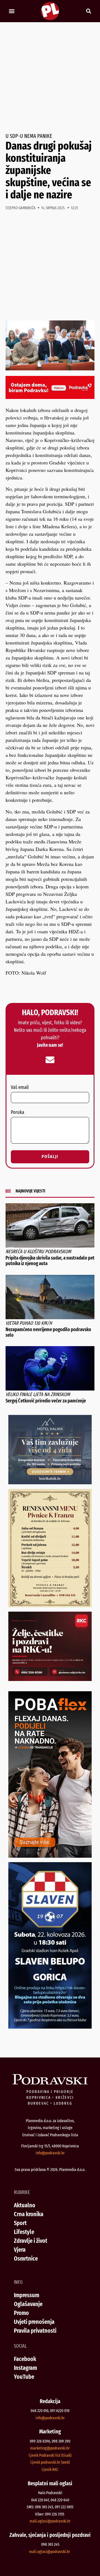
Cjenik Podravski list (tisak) (50, 2455)
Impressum (27, 2295)
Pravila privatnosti (35, 2331)
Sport (20, 2223)
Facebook (25, 2359)
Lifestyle (24, 2232)
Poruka (17, 1113)
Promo (21, 2313)
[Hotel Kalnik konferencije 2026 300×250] (50, 1482)
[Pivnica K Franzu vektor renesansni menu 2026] (50, 1605)
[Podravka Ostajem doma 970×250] (50, 397)
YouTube (24, 2377)
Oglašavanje (28, 2304)
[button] (12, 11)
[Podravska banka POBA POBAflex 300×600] (50, 1856)
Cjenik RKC (50, 2469)
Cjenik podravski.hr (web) (50, 2462)
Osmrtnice (26, 2258)
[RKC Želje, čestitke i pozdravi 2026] (50, 1679)
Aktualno (25, 2205)
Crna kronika (29, 2214)
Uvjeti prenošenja (34, 2322)
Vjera (20, 2250)
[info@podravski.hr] (50, 1060)
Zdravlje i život (31, 2241)
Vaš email (20, 1088)
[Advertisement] (50, 78)
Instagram (25, 2368)
